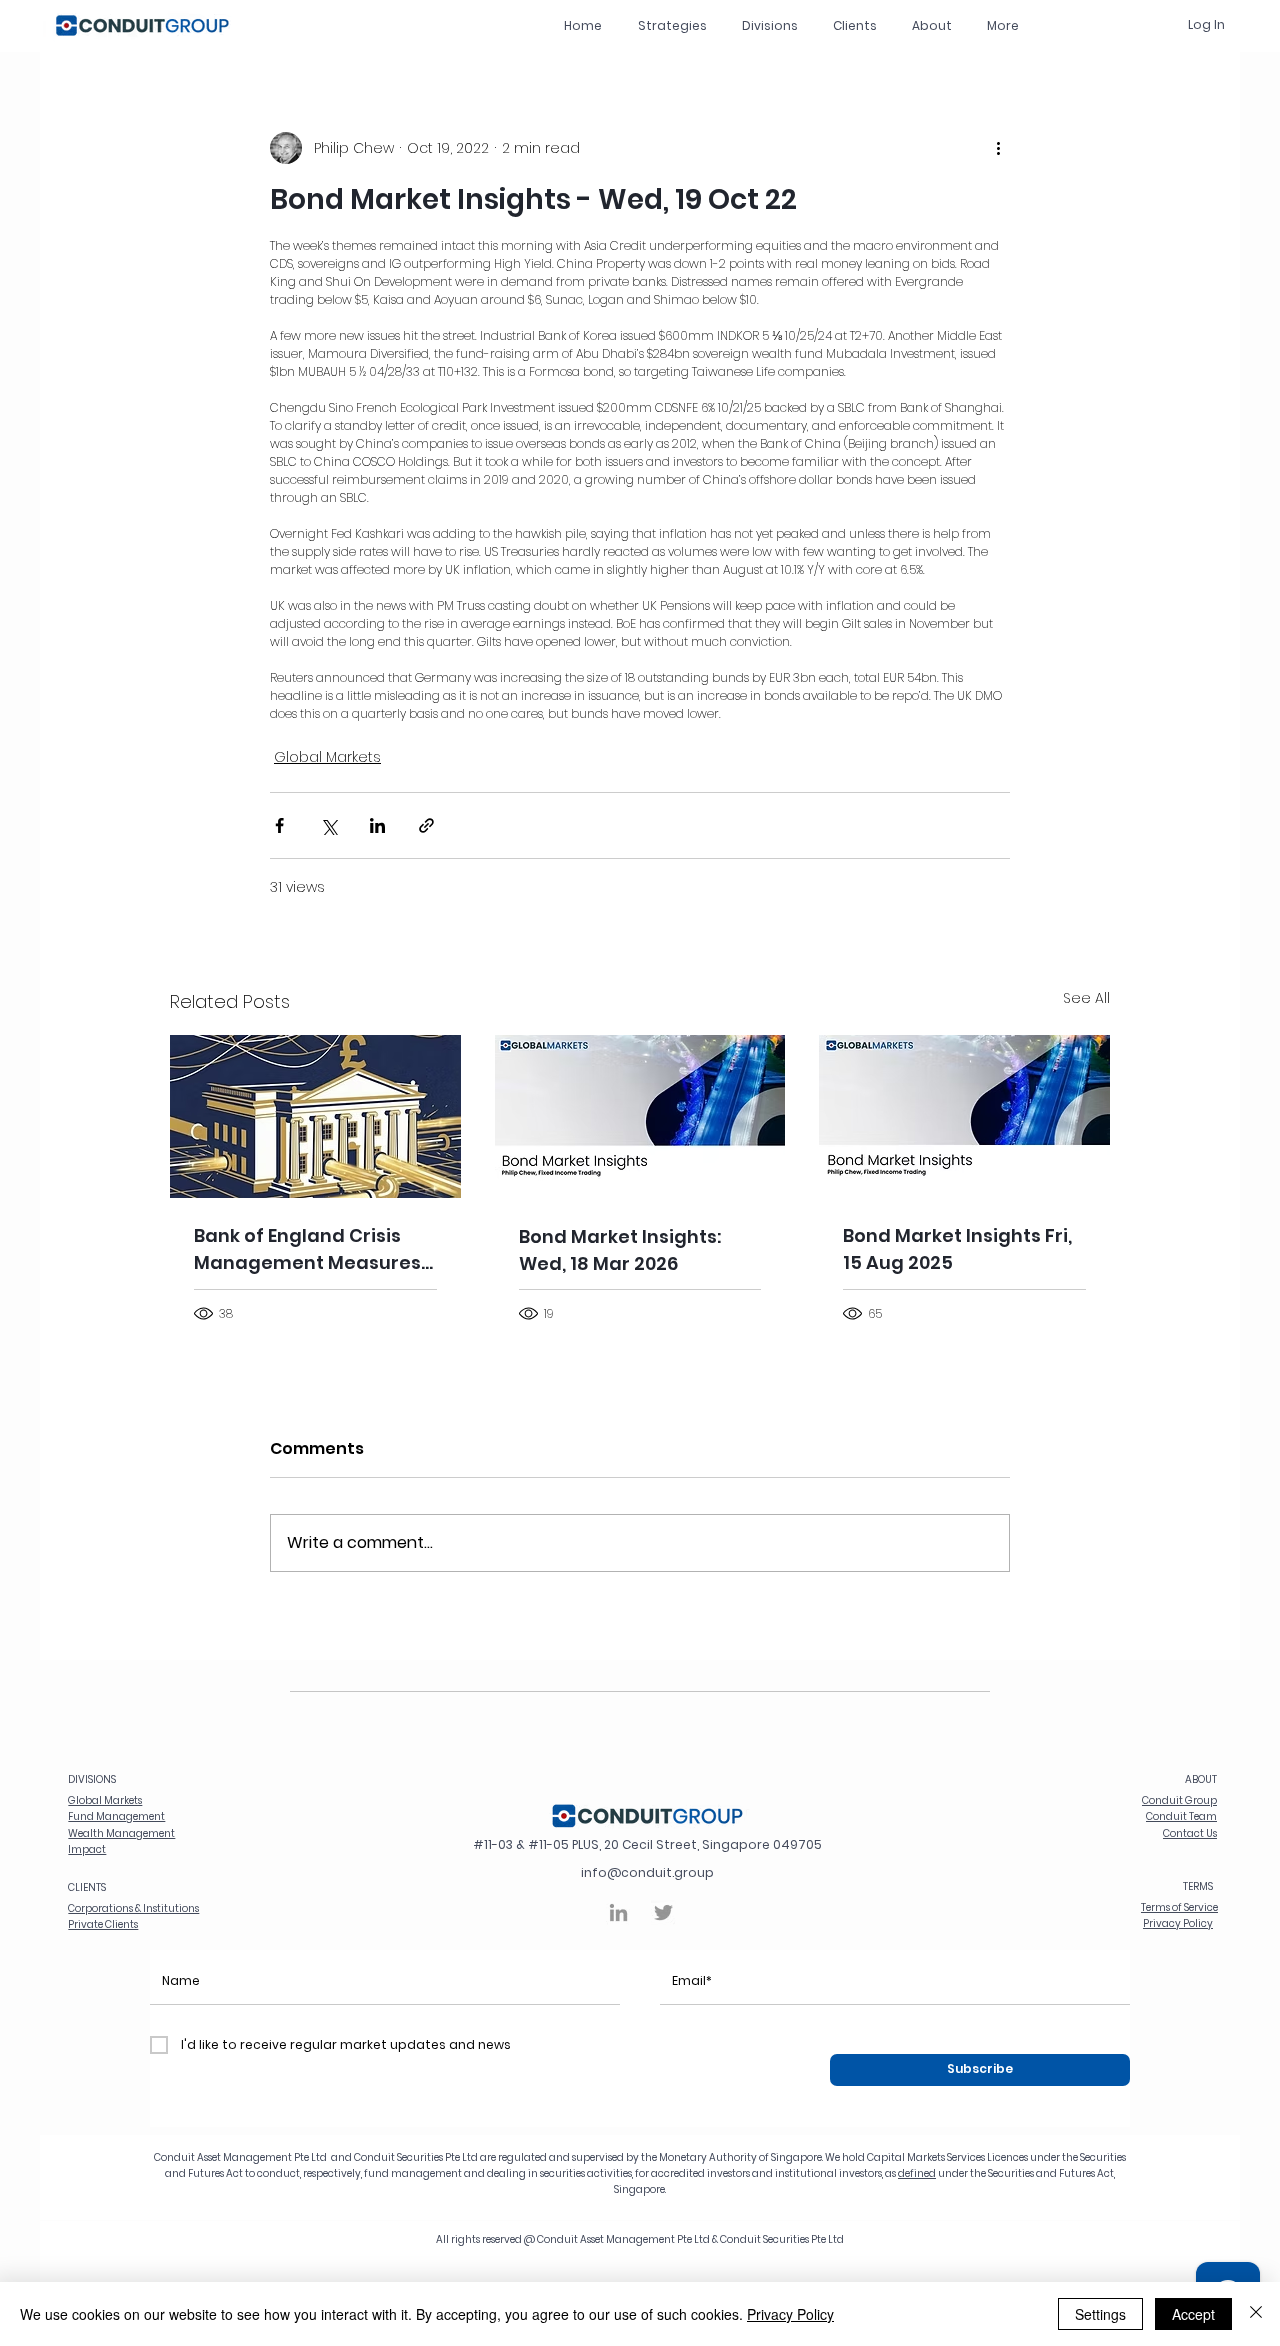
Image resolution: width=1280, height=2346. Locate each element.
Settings (1100, 2314)
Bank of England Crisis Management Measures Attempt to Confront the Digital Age (309, 1249)
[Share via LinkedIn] (377, 825)
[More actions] (998, 148)
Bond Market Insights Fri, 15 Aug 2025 (957, 1249)
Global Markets (327, 757)
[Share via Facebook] (279, 825)
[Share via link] (426, 825)
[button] (769, 25)
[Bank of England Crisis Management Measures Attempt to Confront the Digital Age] (315, 1116)
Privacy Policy (790, 2314)
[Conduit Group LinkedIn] (618, 1912)
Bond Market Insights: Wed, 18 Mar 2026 (620, 1250)
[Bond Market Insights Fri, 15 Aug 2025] (964, 1116)
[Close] (1256, 2314)
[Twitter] (663, 1912)
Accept (1193, 2314)
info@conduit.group (647, 1872)
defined (917, 2173)
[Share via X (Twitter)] (328, 825)
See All (1086, 998)
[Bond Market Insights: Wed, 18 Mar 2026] (640, 1117)
